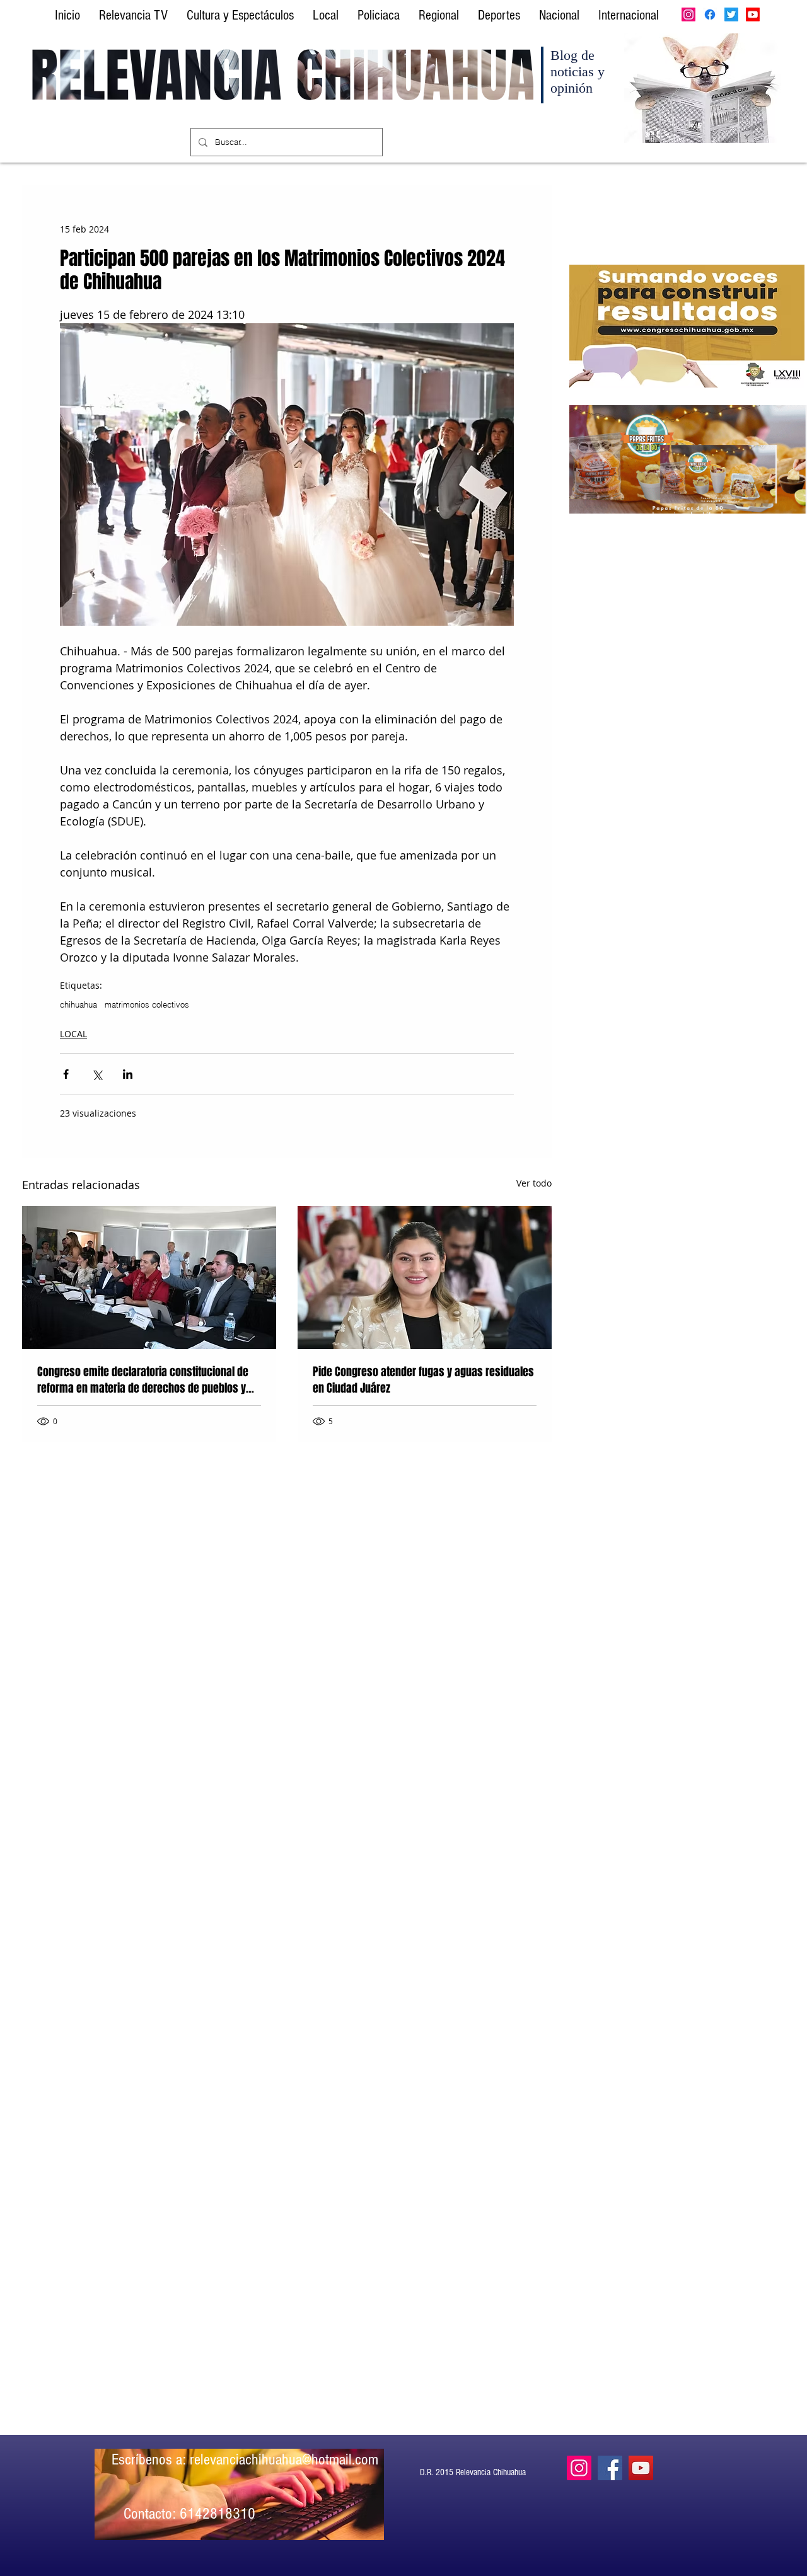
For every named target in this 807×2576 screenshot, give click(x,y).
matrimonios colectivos (147, 1004)
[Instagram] (688, 14)
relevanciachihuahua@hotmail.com (284, 2459)
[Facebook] (710, 14)
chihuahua (78, 1004)
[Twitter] (731, 14)
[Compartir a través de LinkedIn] (128, 1074)
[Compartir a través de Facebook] (66, 1074)
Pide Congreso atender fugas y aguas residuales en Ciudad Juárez (423, 1380)
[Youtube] (753, 14)
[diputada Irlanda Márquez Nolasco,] (425, 1278)
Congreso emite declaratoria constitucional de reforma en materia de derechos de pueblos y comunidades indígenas (143, 1380)
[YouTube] (641, 2468)
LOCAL (73, 1034)
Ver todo (534, 1183)
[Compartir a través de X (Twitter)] (97, 1074)
